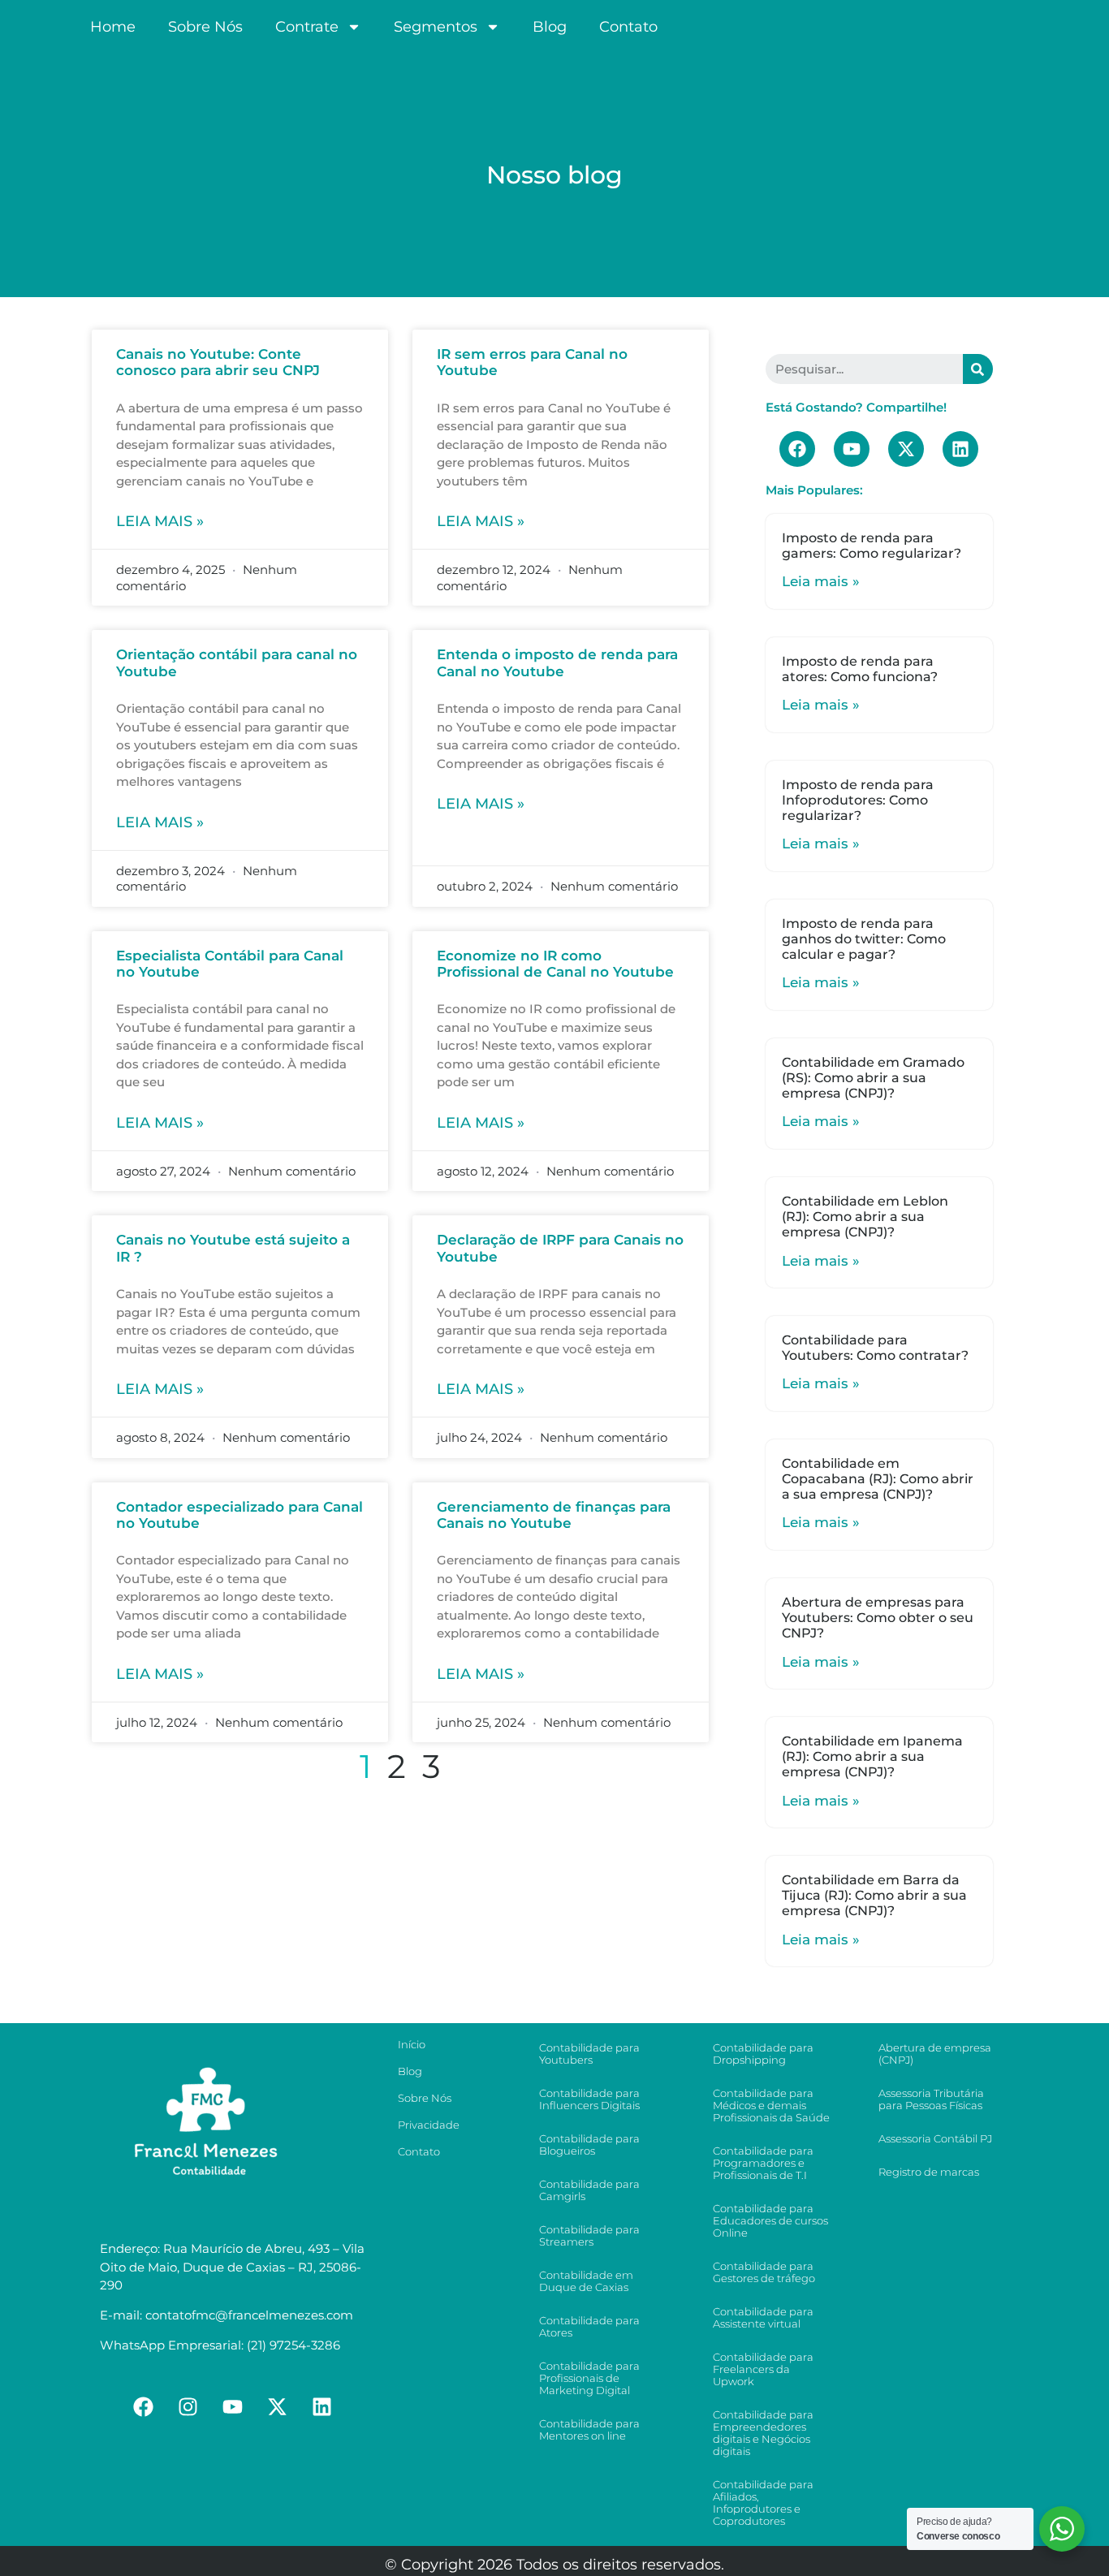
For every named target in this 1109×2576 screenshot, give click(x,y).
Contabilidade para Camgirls (589, 2190)
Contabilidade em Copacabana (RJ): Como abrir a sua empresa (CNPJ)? (878, 1479)
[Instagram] (188, 2407)
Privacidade (429, 2125)
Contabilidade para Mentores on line (589, 2429)
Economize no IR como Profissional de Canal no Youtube (555, 964)
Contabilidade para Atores (589, 2326)
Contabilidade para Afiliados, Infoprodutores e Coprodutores (763, 2503)
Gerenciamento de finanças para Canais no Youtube (554, 1515)
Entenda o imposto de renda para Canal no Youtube (557, 662)
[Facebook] (797, 449)
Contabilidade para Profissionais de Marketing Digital (589, 2378)
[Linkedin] (960, 449)
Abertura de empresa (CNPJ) (935, 2054)
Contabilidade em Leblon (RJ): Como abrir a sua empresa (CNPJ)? (865, 1217)
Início (412, 2044)
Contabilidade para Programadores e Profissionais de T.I (763, 2163)
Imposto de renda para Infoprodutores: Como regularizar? (858, 800)
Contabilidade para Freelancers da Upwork (763, 2369)
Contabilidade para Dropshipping (763, 2054)
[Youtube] (852, 449)
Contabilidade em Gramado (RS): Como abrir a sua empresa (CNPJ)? (873, 1078)
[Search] (978, 369)
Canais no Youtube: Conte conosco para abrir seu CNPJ (218, 362)
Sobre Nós (205, 27)
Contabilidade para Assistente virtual (763, 2317)
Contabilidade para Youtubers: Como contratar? (875, 1348)
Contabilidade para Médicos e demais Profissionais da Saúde (771, 2105)
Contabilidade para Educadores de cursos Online (770, 2220)
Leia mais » (160, 521)
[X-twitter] (906, 449)
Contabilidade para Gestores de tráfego (764, 2272)
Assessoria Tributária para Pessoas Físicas (931, 2099)
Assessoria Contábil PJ (935, 2138)
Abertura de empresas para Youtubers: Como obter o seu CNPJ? (878, 1618)
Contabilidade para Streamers (589, 2235)
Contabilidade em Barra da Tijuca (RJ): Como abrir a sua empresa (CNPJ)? (874, 1895)
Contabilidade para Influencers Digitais (589, 2099)
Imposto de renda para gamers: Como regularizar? (872, 546)
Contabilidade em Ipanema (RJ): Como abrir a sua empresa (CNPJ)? (872, 1756)
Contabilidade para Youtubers (589, 2054)
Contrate (307, 27)
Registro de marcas (929, 2172)
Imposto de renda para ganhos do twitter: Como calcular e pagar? (864, 939)
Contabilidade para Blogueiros (589, 2145)
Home (113, 27)
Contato (628, 27)
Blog (550, 27)
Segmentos (436, 27)
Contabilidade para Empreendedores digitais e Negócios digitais (763, 2433)
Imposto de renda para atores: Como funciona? (860, 669)
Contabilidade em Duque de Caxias (586, 2281)
